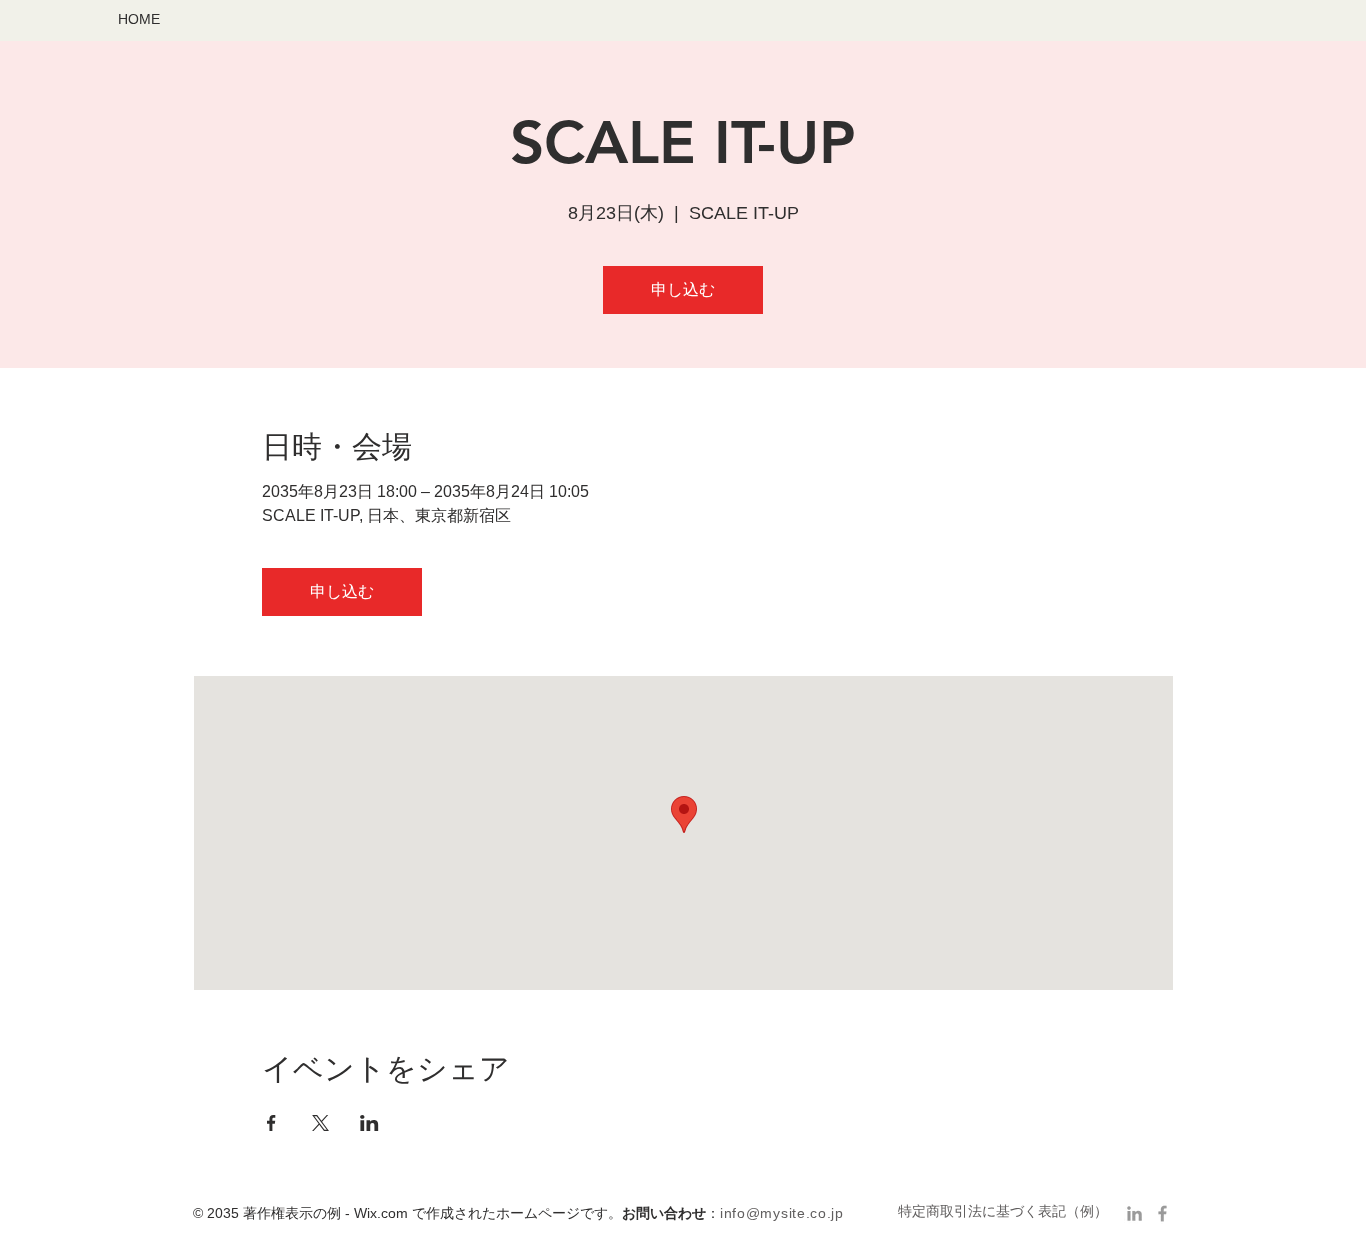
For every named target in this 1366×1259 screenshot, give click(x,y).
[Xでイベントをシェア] (320, 1123)
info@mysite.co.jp (782, 1213)
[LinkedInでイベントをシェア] (369, 1123)
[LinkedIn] (1134, 1213)
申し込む (683, 289)
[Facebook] (1162, 1213)
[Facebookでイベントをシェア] (271, 1123)
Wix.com (381, 1213)
